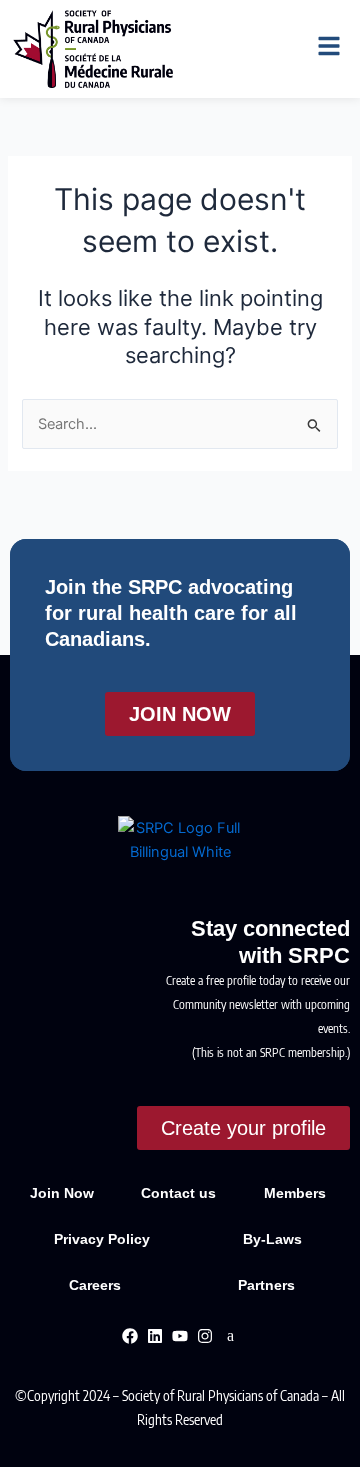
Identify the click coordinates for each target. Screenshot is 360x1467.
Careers (95, 1285)
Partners (266, 1285)
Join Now (62, 1193)
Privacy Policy (104, 1239)
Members (295, 1193)
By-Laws (274, 1239)
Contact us (178, 1193)
